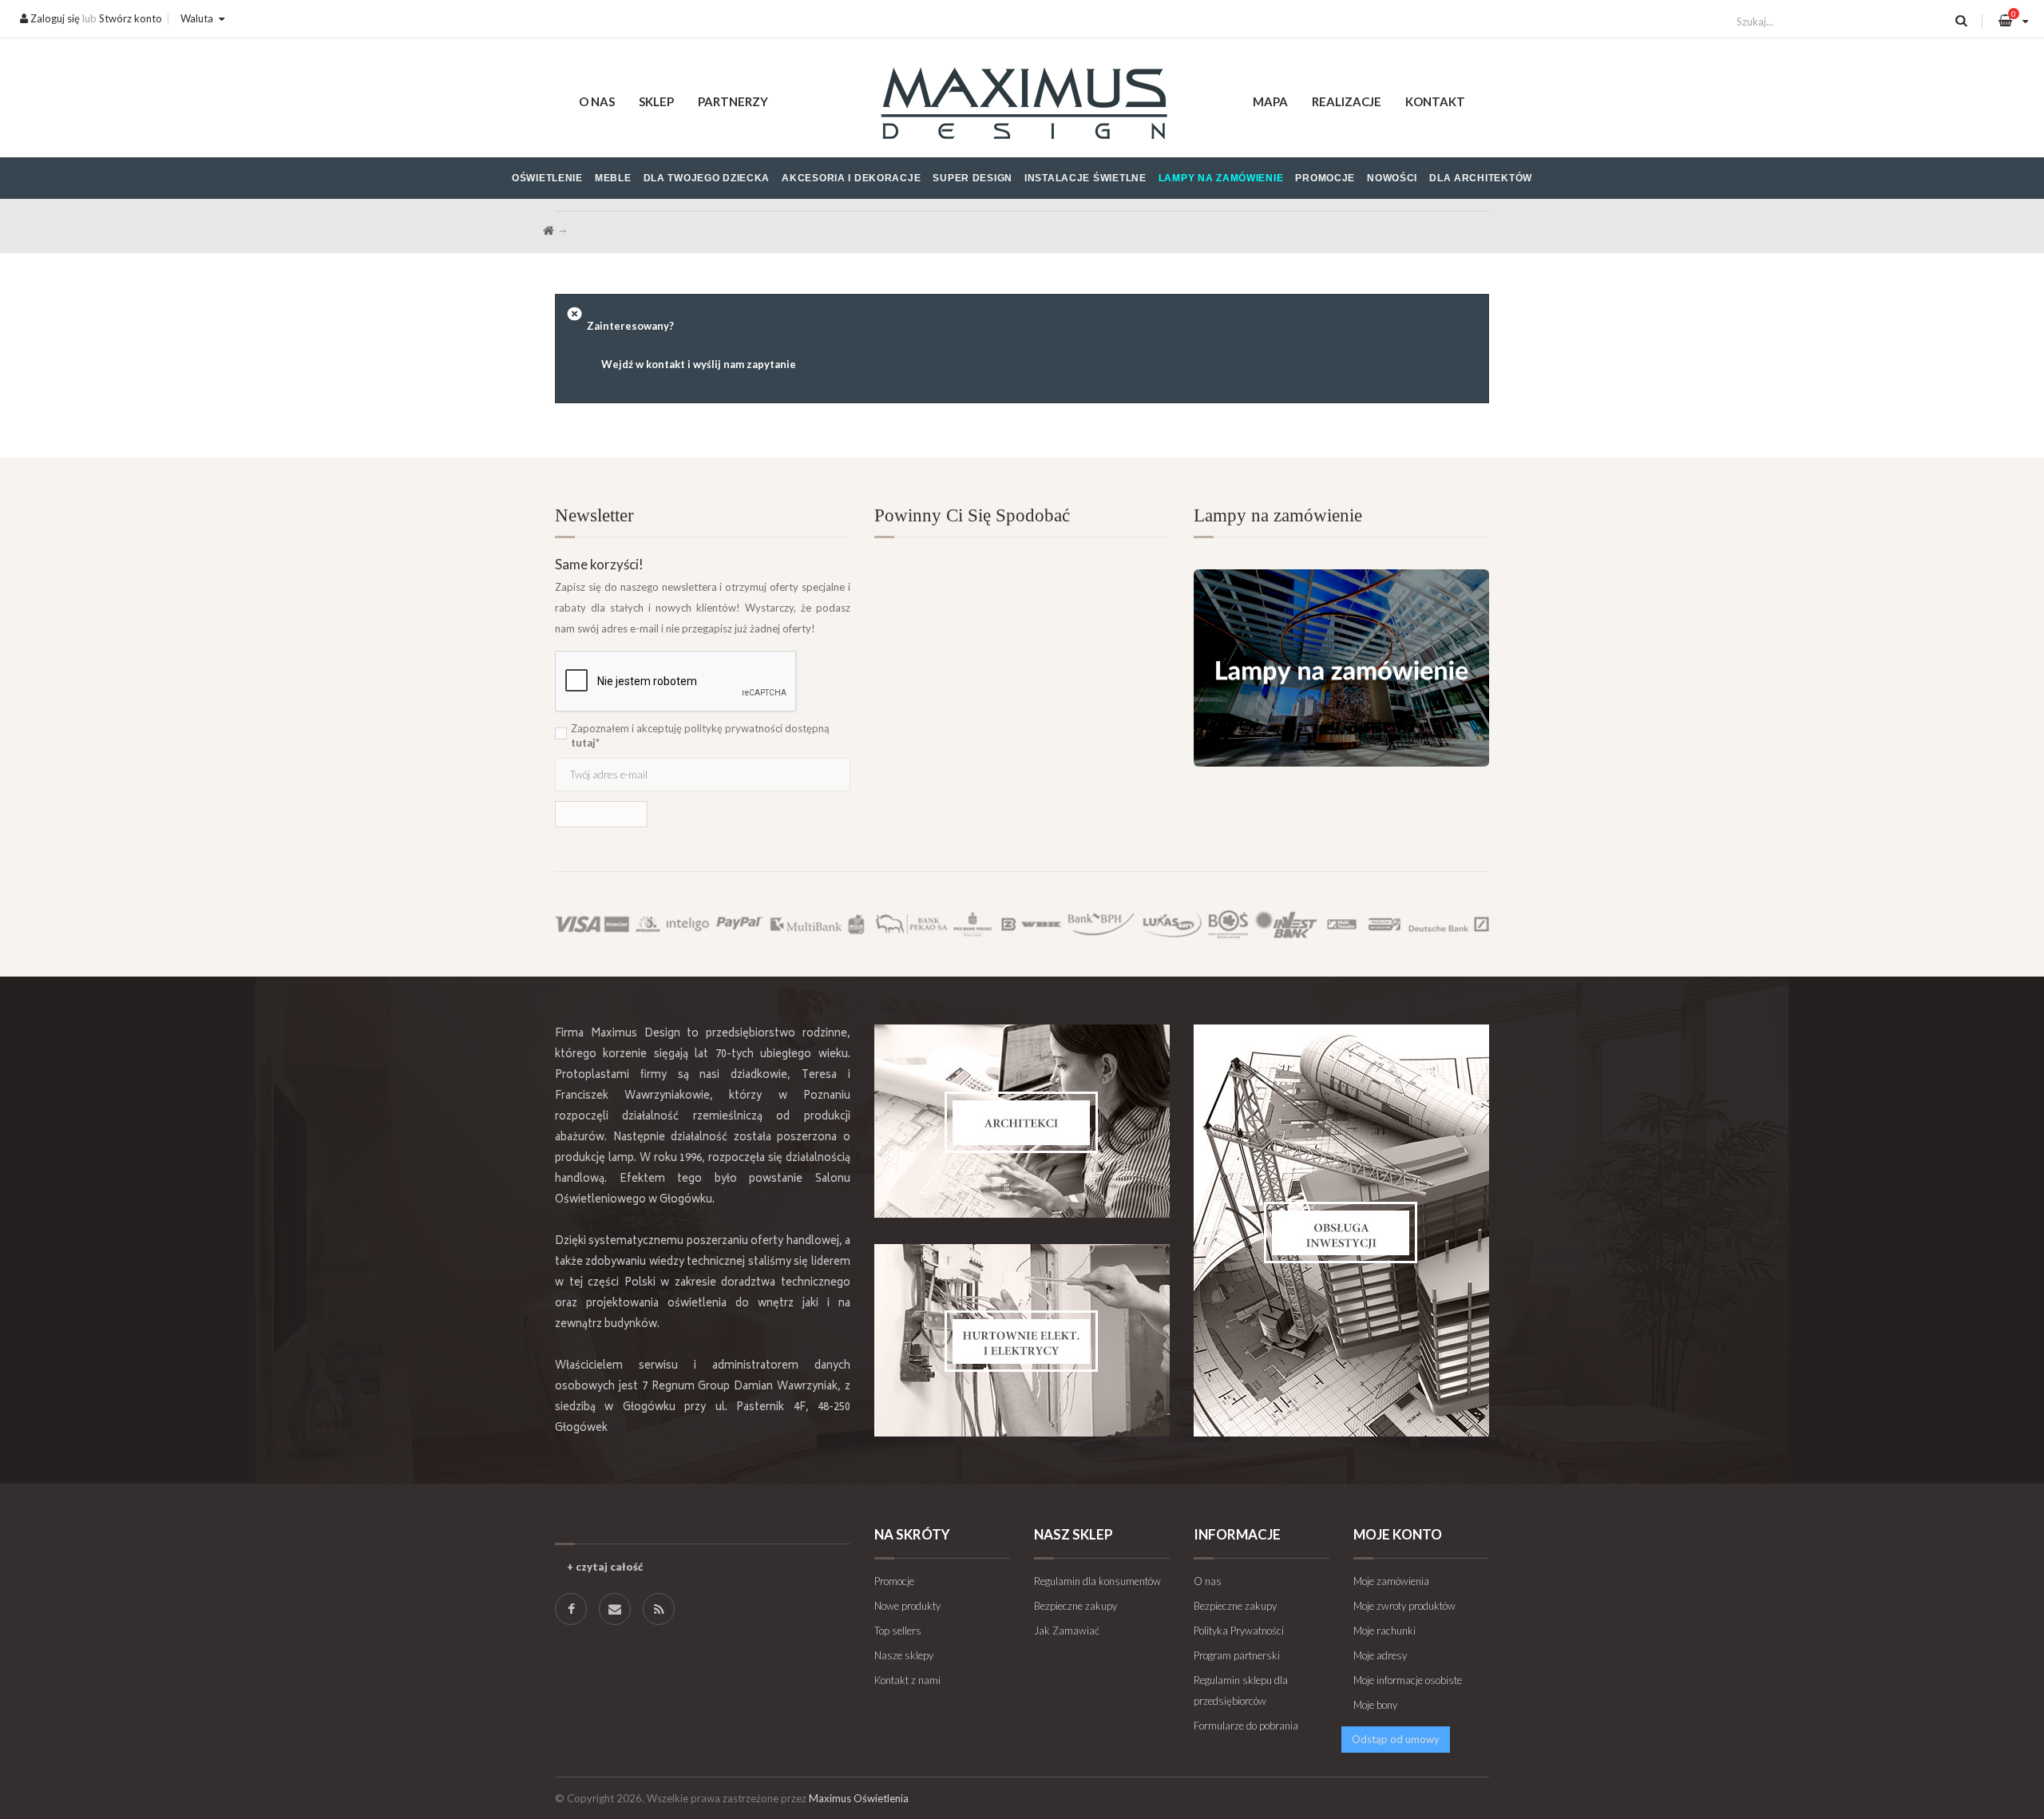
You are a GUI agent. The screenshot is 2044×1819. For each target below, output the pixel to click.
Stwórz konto (131, 18)
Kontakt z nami (907, 1680)
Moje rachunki (1384, 1631)
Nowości (1392, 178)
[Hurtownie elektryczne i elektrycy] (1022, 1340)
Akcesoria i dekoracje (851, 178)
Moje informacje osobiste (1408, 1680)
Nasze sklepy (904, 1655)
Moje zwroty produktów (1404, 1606)
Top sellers (898, 1631)
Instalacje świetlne (1085, 178)
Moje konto (1398, 1534)
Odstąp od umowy (1396, 1739)
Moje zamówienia (1391, 1581)
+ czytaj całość (605, 1567)
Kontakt (1435, 101)
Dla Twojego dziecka (707, 178)
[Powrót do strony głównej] (549, 231)
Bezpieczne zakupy (1075, 1606)
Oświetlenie (547, 178)
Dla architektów (1481, 178)
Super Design (972, 178)
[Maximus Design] (1022, 106)
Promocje (1325, 178)
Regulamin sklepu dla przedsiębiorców (1241, 1690)
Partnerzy (733, 101)
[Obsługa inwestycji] (1341, 1230)
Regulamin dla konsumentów (1097, 1581)
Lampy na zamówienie (1221, 178)
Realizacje (1347, 101)
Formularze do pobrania (1246, 1726)
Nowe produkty (907, 1606)
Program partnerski (1237, 1655)
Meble (613, 178)
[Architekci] (1022, 1121)
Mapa (1270, 101)
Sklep (656, 101)
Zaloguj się (54, 18)
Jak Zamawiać (1067, 1631)
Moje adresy (1380, 1655)
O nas (597, 101)
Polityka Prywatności (1239, 1631)
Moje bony (1375, 1705)
